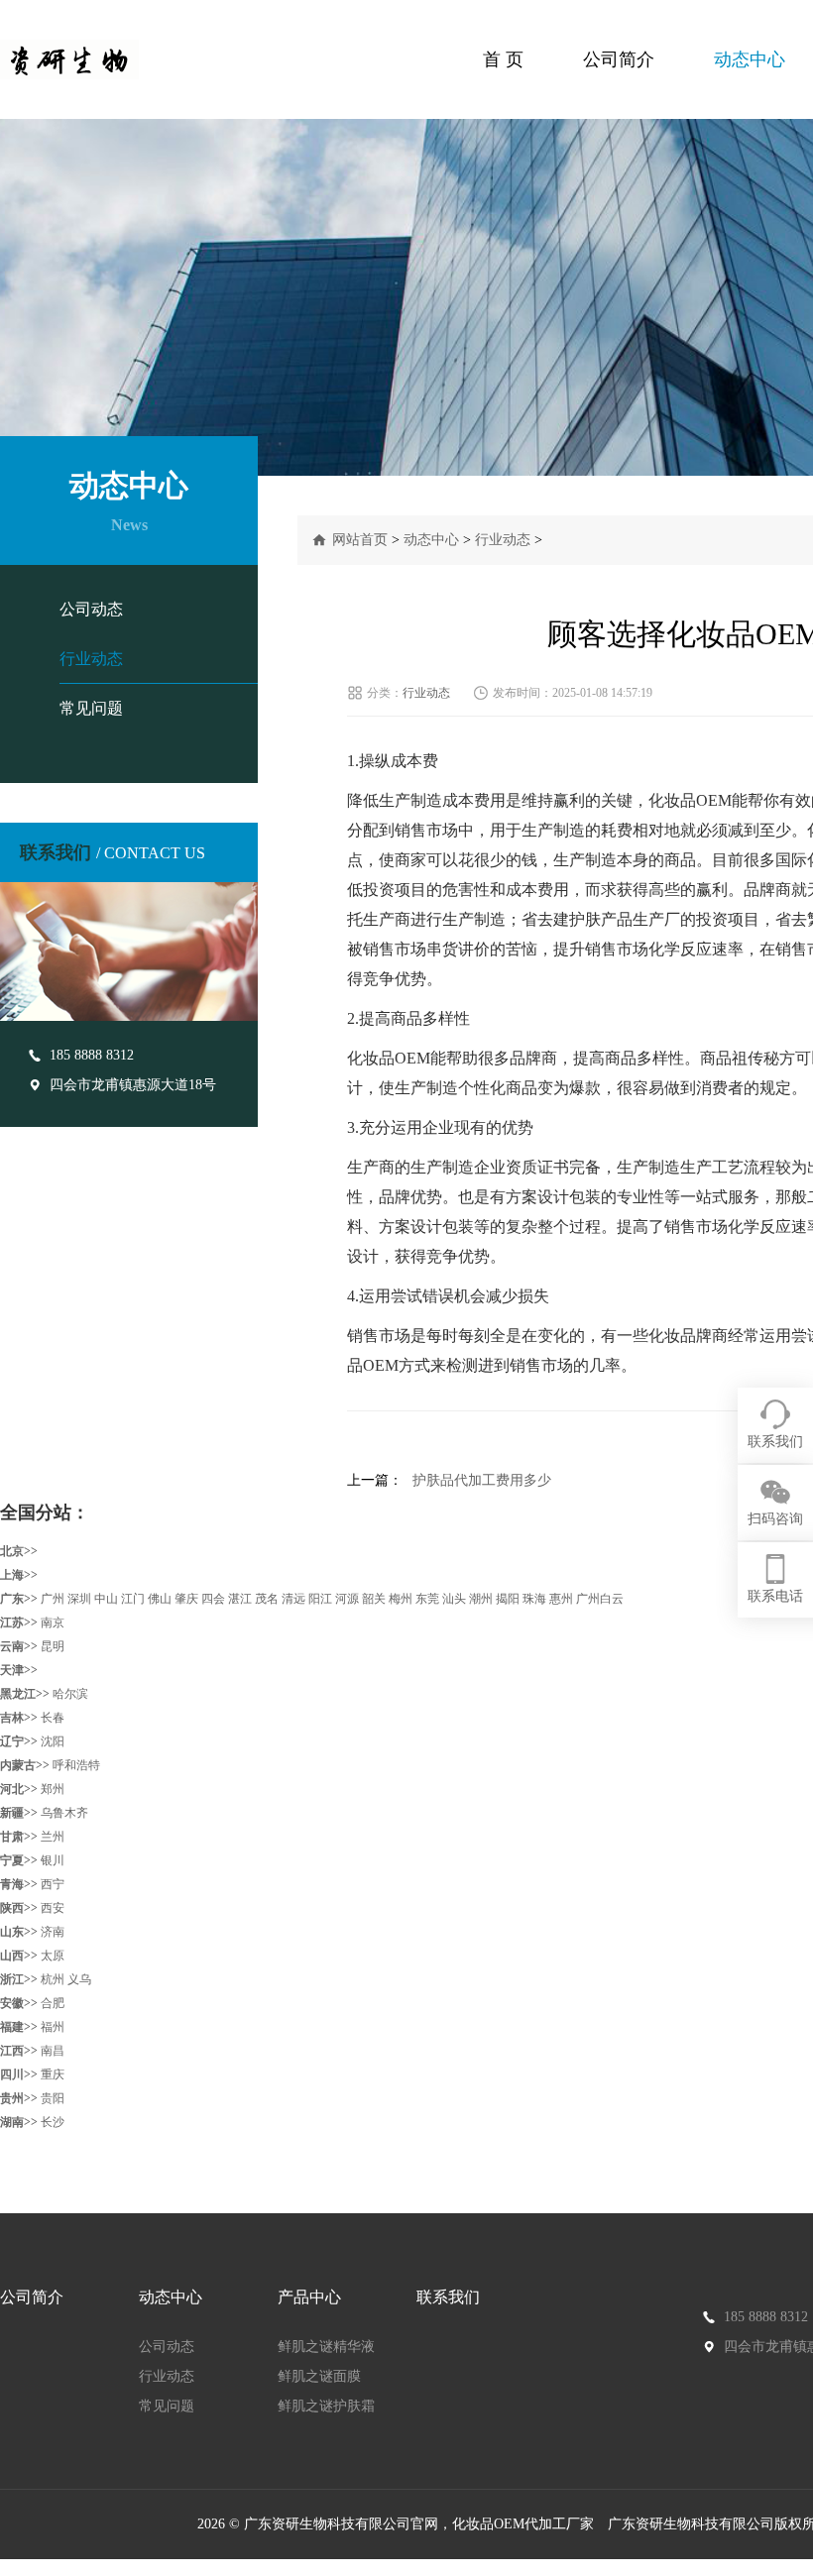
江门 (133, 1599)
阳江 (320, 1599)
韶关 (374, 1599)
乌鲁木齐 (64, 1813)
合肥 (53, 2003)
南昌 (53, 2051)
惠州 (561, 1599)
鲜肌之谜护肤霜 (326, 2406)
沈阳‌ (53, 1741)
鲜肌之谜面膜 (319, 2376)
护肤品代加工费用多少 (482, 1480)
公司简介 (619, 59)
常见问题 (91, 708)
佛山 (160, 1599)
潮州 (481, 1599)
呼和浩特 (76, 1765)
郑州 (53, 1789)
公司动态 (91, 609)
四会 (213, 1599)
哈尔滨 (70, 1694)
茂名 (267, 1599)
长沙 (53, 2122)
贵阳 (53, 2098)
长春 (53, 1718)
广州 (53, 1599)
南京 (53, 1623)
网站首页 (360, 540)
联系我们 (448, 2297)
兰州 (53, 1837)
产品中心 (309, 2297)
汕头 (454, 1599)
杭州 (53, 1979)
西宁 (53, 1884)
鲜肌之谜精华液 (326, 2347)
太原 (53, 1956)
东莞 (427, 1599)
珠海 (534, 1599)
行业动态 (91, 659)
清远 (293, 1599)
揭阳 (508, 1599)
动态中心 (750, 59)
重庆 (53, 2074)
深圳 (79, 1599)
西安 (53, 1908)
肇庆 (186, 1599)
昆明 (53, 1646)
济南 (53, 1932)
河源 (347, 1599)
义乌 (79, 1979)
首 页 (503, 59)
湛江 (240, 1599)
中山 (106, 1599)
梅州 (401, 1599)
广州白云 (600, 1599)
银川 (53, 1860)
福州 (53, 2027)
